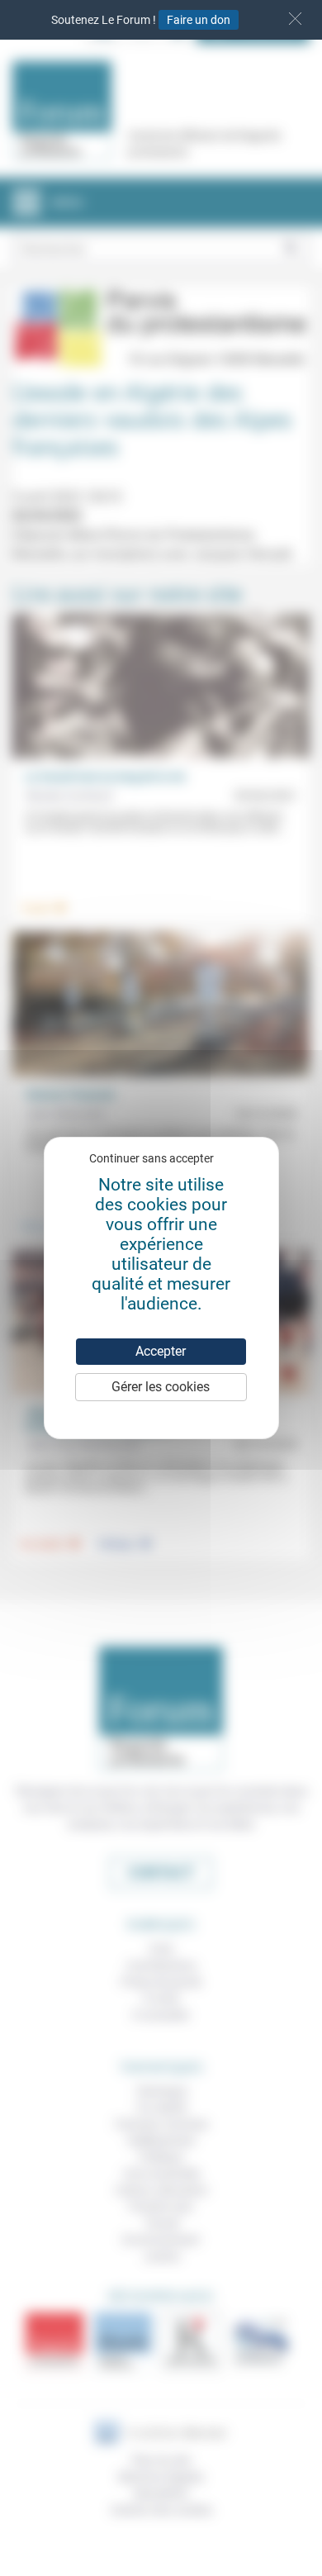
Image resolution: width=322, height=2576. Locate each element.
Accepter (161, 1351)
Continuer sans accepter (152, 1158)
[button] (295, 19)
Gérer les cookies (161, 1387)
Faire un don (199, 20)
